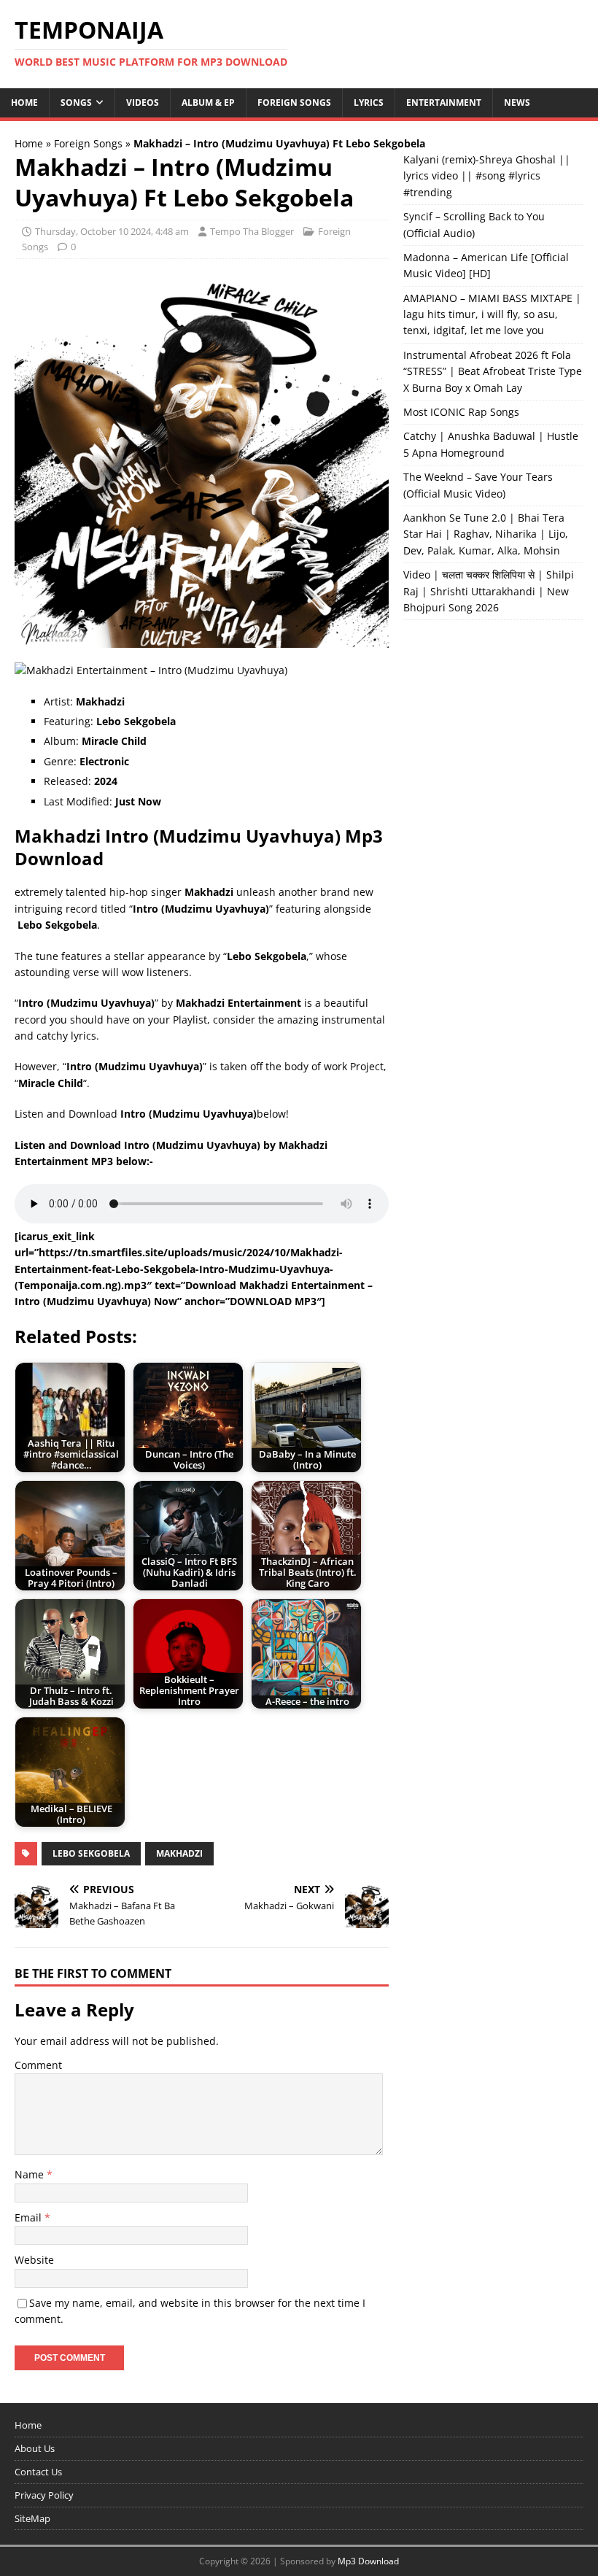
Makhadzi (179, 1853)
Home (24, 103)
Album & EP (208, 103)
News (517, 103)
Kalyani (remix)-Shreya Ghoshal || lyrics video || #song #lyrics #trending (487, 176)
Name (31, 2174)
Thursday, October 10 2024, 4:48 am (112, 231)
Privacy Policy (44, 2495)
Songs (76, 103)
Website (34, 2260)
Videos (143, 103)
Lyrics (369, 103)
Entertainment (444, 103)
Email (30, 2217)
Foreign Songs (294, 103)
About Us (35, 2448)
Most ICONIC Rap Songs (461, 412)
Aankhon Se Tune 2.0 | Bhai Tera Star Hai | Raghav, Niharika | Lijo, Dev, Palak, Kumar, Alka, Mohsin (486, 534)
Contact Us (38, 2472)
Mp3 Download (368, 2561)
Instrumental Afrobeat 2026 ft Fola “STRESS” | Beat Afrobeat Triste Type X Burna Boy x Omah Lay (493, 371)
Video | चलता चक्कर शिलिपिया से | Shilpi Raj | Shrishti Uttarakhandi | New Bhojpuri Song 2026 (489, 591)
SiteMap (32, 2518)
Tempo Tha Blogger (252, 231)
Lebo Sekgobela (91, 1853)
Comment (38, 2065)
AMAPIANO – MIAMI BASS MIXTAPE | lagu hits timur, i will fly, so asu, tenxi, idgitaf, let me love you (492, 314)
